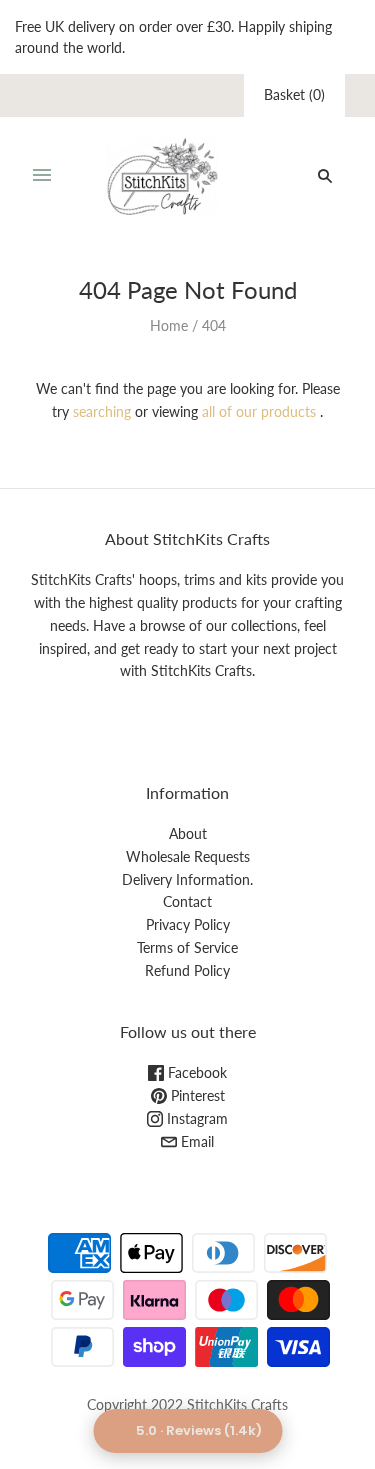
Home (169, 325)
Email (195, 1141)
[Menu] (42, 176)
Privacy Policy (188, 924)
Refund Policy (187, 970)
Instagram (195, 1118)
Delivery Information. (187, 879)
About (188, 833)
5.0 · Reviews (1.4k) (199, 1430)
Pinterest (196, 1095)
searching (102, 411)
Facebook (195, 1072)
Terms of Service (187, 947)
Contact (187, 901)
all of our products (259, 411)
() (294, 94)
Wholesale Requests (188, 856)
